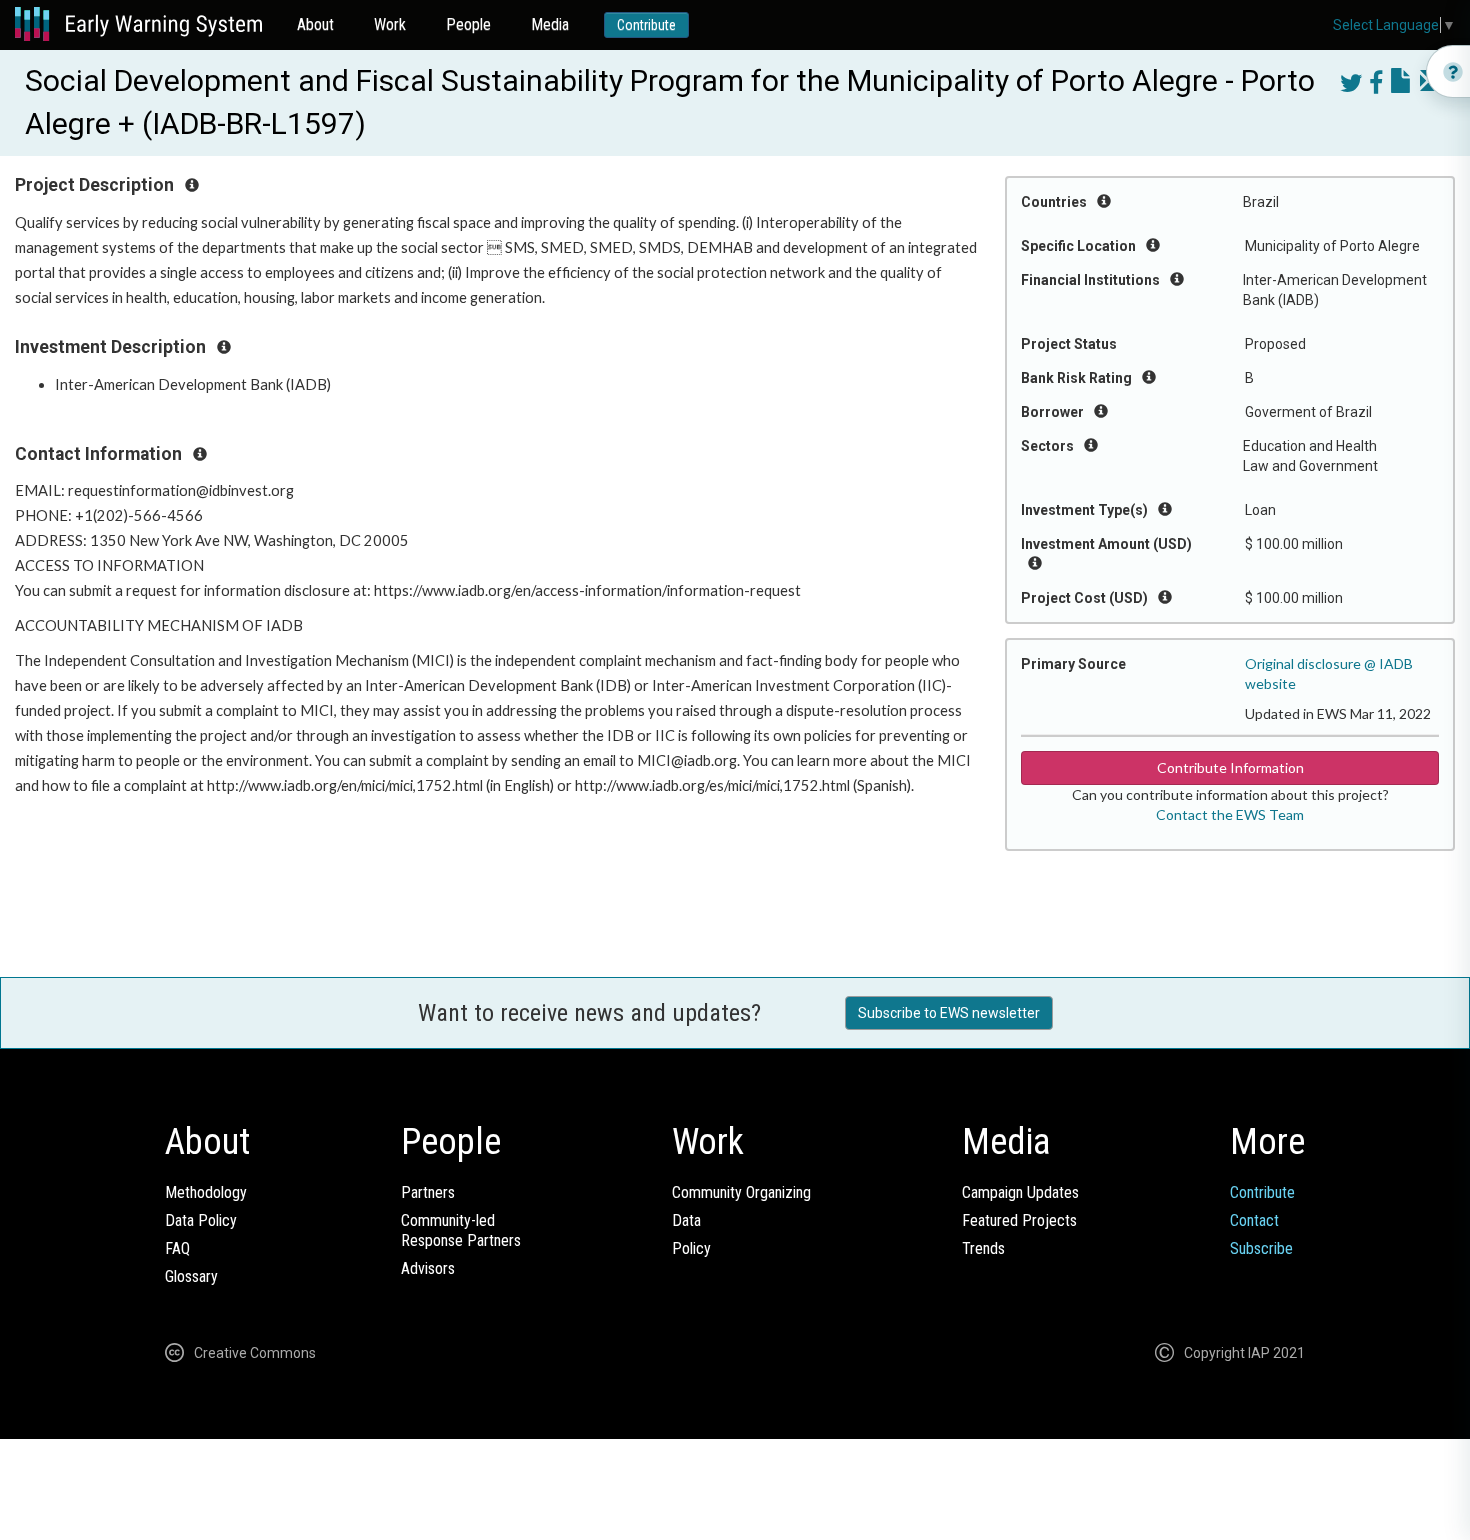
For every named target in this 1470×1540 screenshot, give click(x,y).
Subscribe (1261, 1248)
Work (390, 24)
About (315, 24)
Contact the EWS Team (1230, 814)
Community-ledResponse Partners (461, 1230)
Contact (1254, 1220)
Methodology (206, 1192)
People (468, 24)
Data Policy (201, 1220)
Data (686, 1220)
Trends (983, 1248)
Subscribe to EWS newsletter (949, 1013)
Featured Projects (1019, 1220)
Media (550, 24)
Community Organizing (741, 1192)
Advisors (428, 1268)
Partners (428, 1192)
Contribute (646, 25)
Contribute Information (1230, 767)
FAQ (177, 1248)
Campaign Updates (1020, 1192)
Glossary (191, 1276)
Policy (691, 1248)
